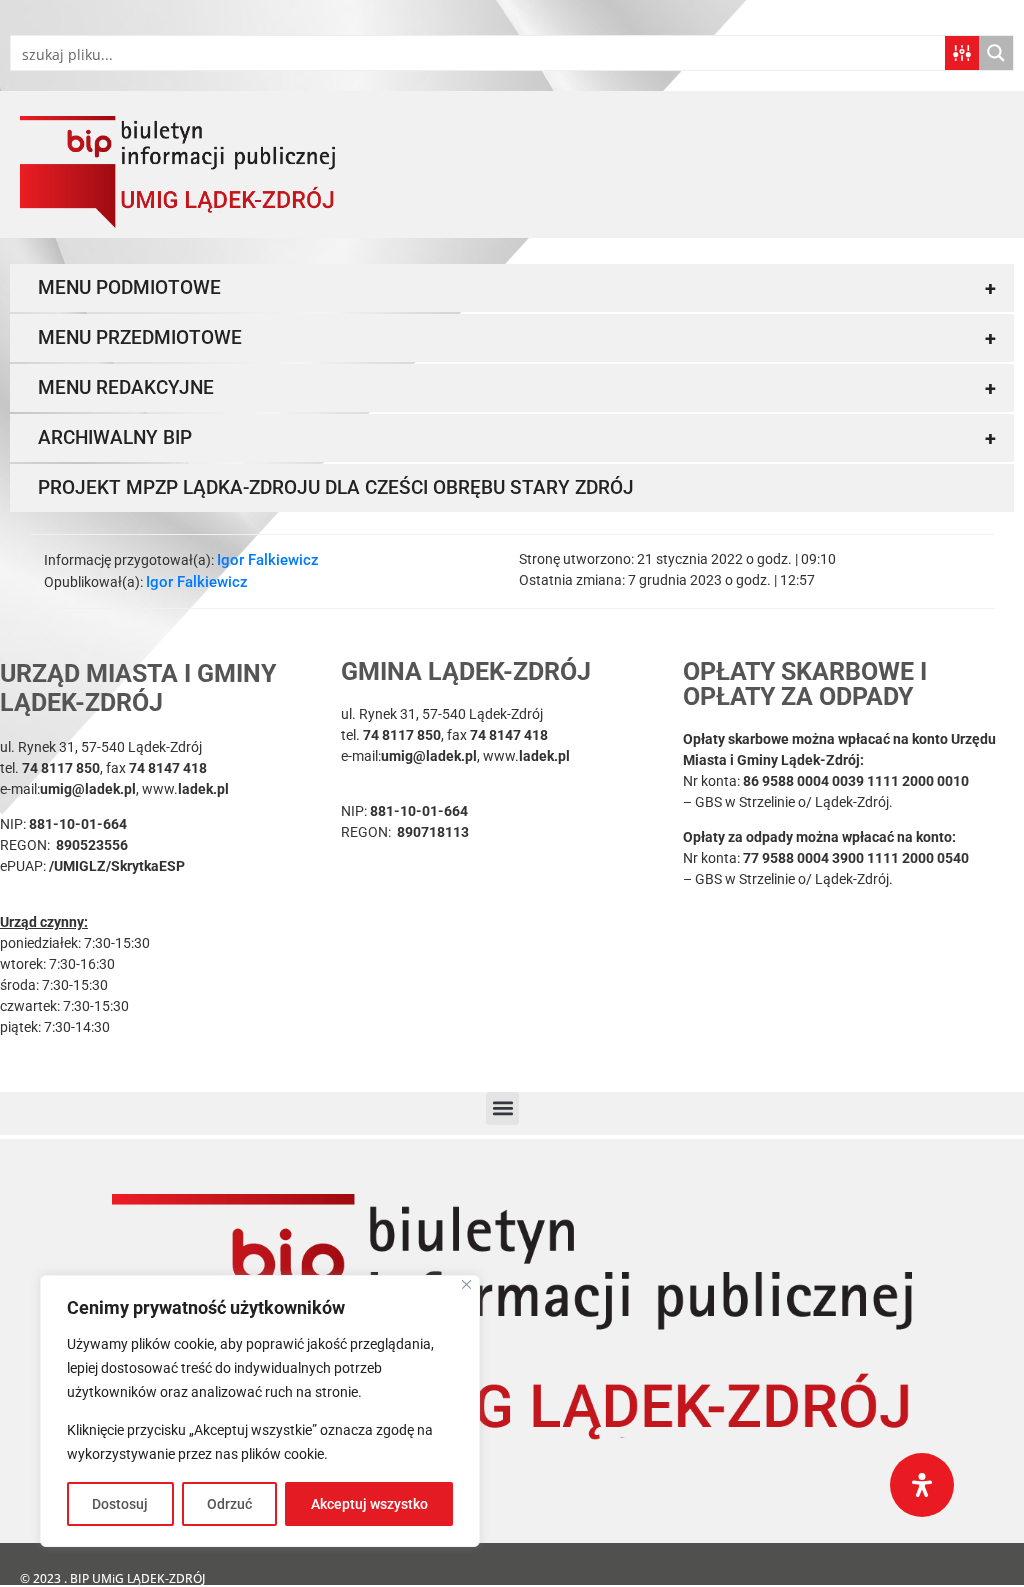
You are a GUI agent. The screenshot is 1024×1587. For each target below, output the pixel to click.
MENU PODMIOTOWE (517, 288)
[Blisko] (466, 1284)
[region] (260, 1411)
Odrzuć (229, 1504)
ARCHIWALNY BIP (517, 438)
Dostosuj (120, 1504)
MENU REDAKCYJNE (517, 388)
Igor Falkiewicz (268, 560)
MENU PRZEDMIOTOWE (517, 338)
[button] (502, 1108)
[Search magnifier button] (996, 53)
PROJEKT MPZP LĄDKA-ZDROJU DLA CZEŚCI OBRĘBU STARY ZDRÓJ (336, 487)
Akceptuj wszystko (369, 1504)
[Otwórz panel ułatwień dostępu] (922, 1485)
